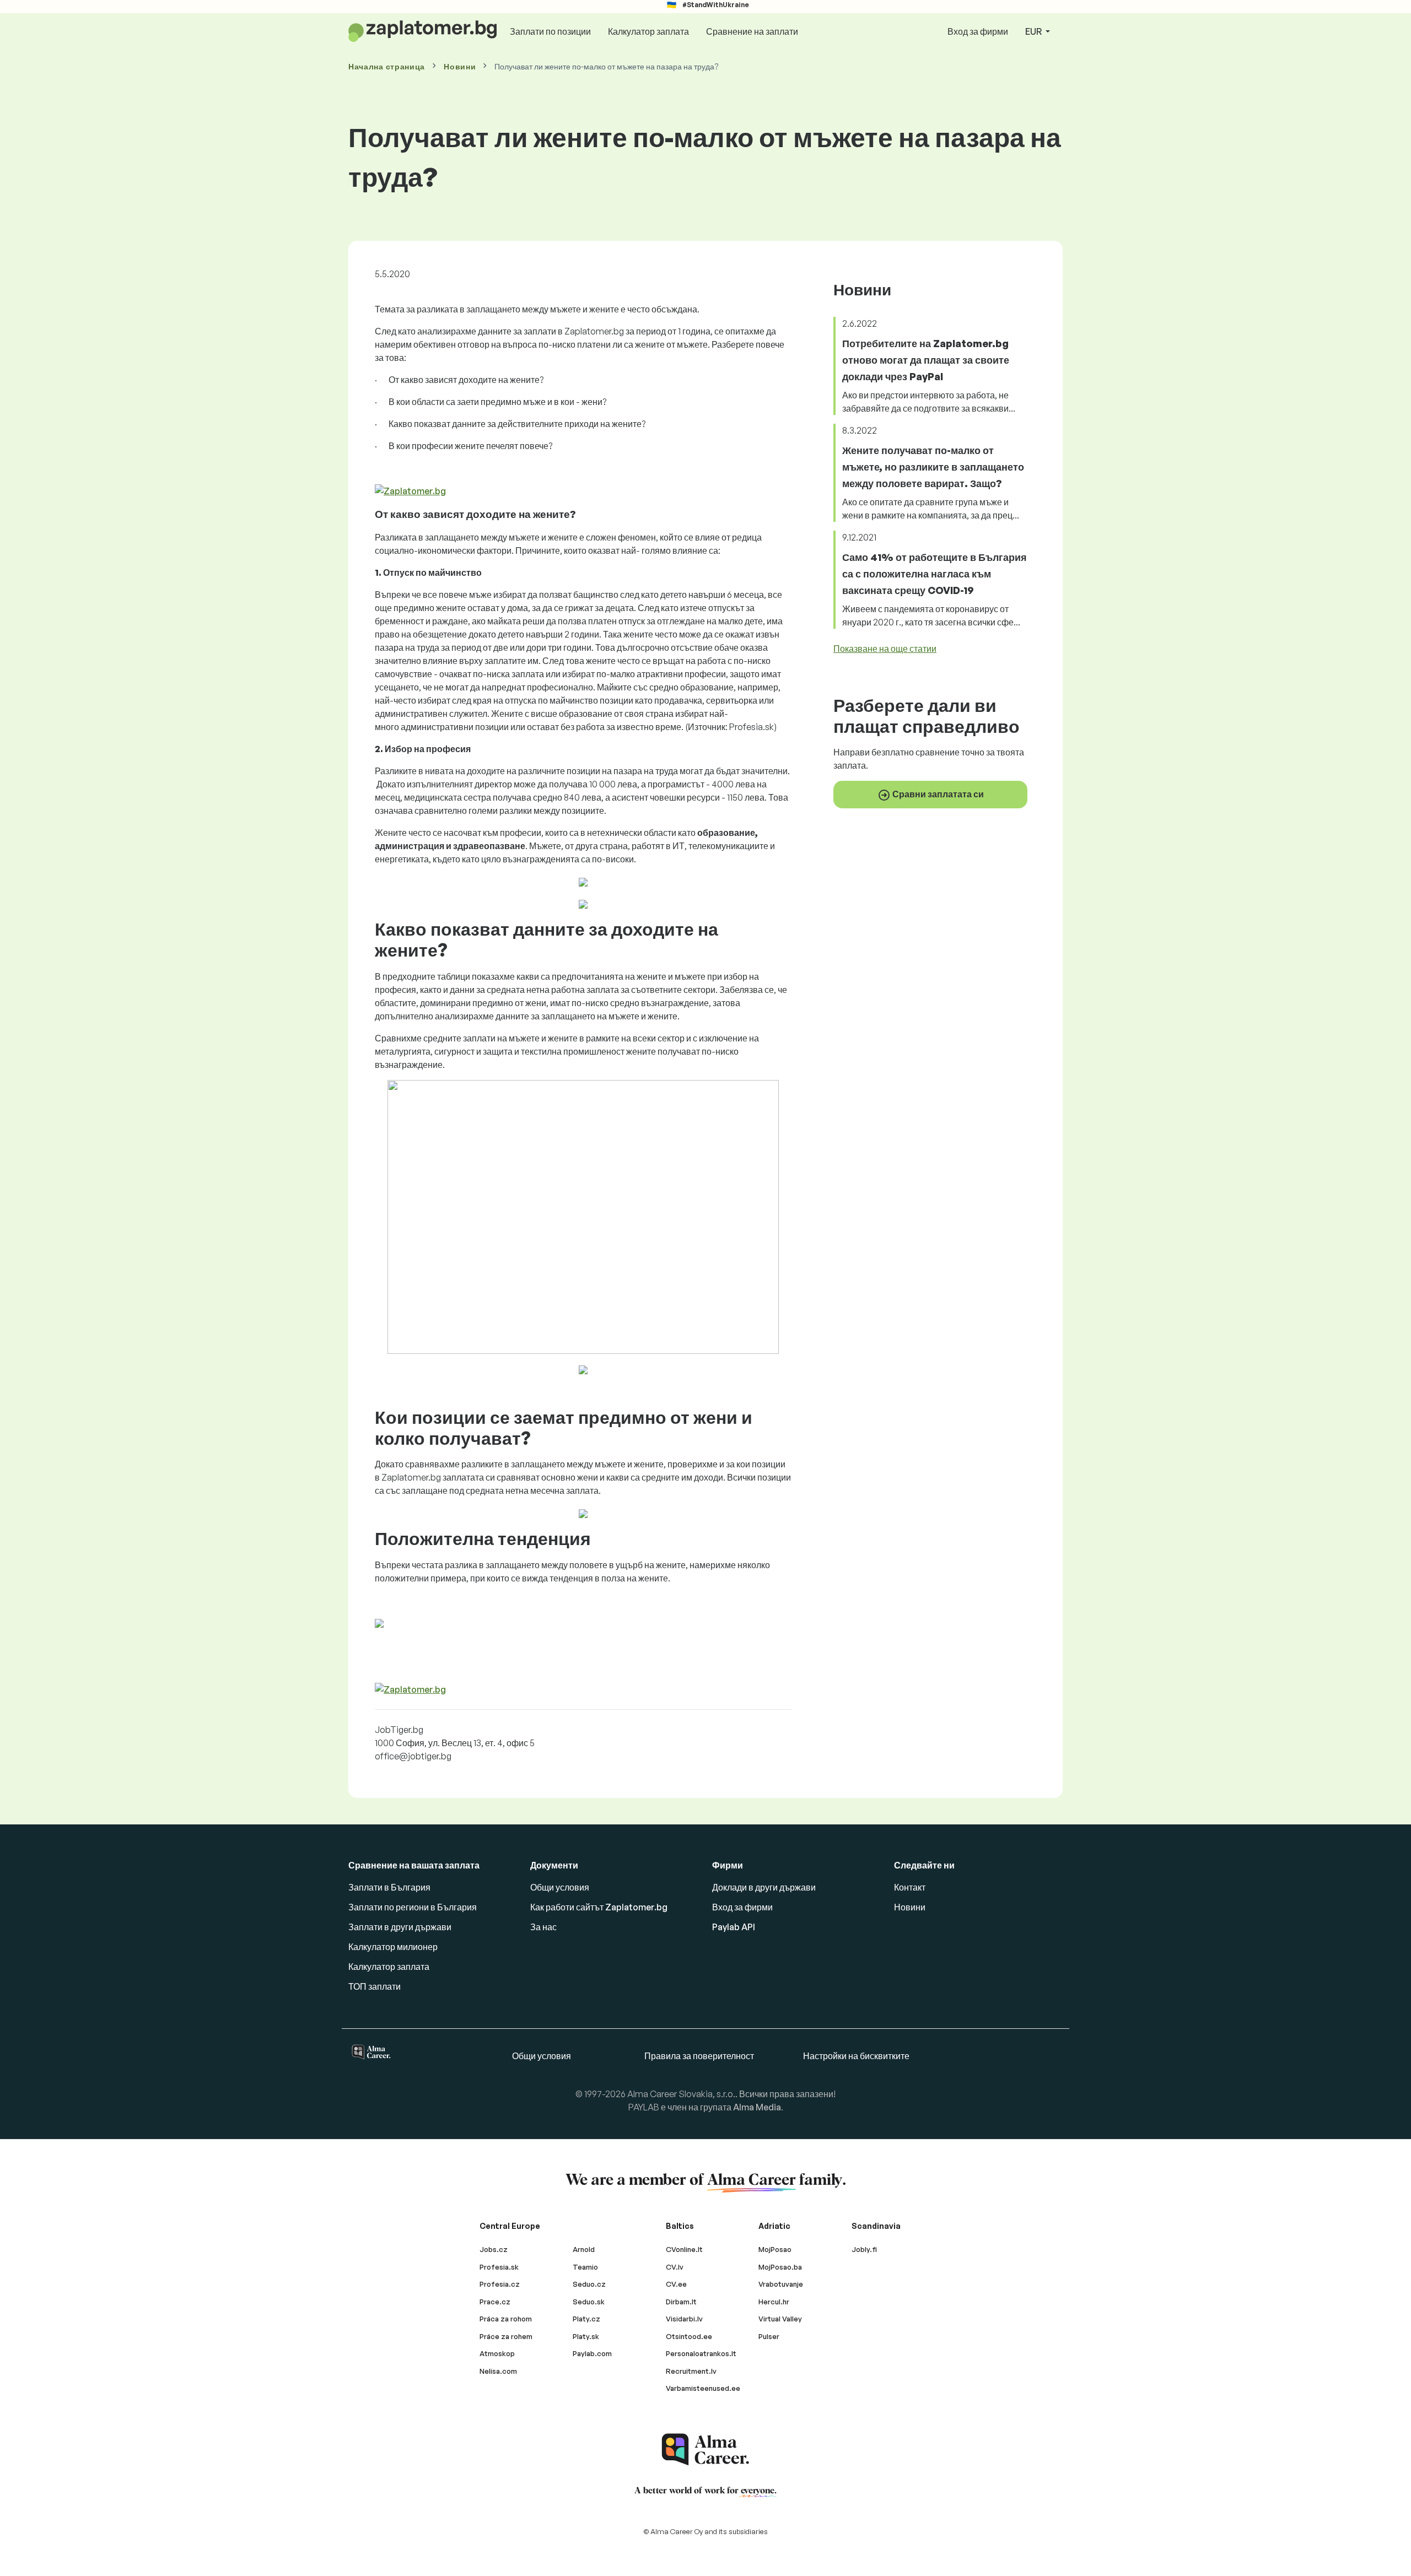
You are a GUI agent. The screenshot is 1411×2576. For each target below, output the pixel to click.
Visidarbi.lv (684, 2319)
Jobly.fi (864, 2249)
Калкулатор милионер (393, 1947)
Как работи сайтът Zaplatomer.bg (599, 1907)
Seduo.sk (589, 2302)
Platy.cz (586, 2319)
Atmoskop (497, 2353)
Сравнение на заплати (752, 31)
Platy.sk (586, 2336)
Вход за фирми (978, 31)
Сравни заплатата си (937, 794)
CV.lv (675, 2267)
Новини (460, 66)
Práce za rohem (506, 2336)
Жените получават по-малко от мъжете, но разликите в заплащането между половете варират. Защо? (933, 467)
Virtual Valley (780, 2319)
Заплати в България (389, 1887)
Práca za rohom (506, 2319)
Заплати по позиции (550, 31)
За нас (543, 1927)
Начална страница (387, 66)
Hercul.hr (774, 2302)
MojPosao (775, 2249)
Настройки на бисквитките (856, 2056)
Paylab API (734, 1927)
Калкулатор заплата (648, 31)
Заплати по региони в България (413, 1907)
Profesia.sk (499, 2267)
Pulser (769, 2336)
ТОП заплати (375, 1986)
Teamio (585, 2267)
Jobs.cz (494, 2249)
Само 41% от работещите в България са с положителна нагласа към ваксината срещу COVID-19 (935, 574)
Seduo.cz (589, 2284)
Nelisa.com (498, 2371)
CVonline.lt (684, 2249)
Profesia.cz (500, 2284)
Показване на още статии (885, 649)
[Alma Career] (705, 2450)
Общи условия (560, 1887)
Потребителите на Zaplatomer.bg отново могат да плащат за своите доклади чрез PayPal (926, 360)
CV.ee (676, 2284)
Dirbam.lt (681, 2302)
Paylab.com (592, 2353)
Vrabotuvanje (781, 2284)
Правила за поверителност (699, 2056)
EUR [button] (1034, 31)
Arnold (584, 2249)
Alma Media (757, 2107)
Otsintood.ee (689, 2336)
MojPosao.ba (780, 2267)
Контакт (910, 1887)
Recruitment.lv (691, 2371)
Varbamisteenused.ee (703, 2388)
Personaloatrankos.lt (701, 2353)
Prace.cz (495, 2302)
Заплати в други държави (400, 1927)
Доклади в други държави (764, 1887)
